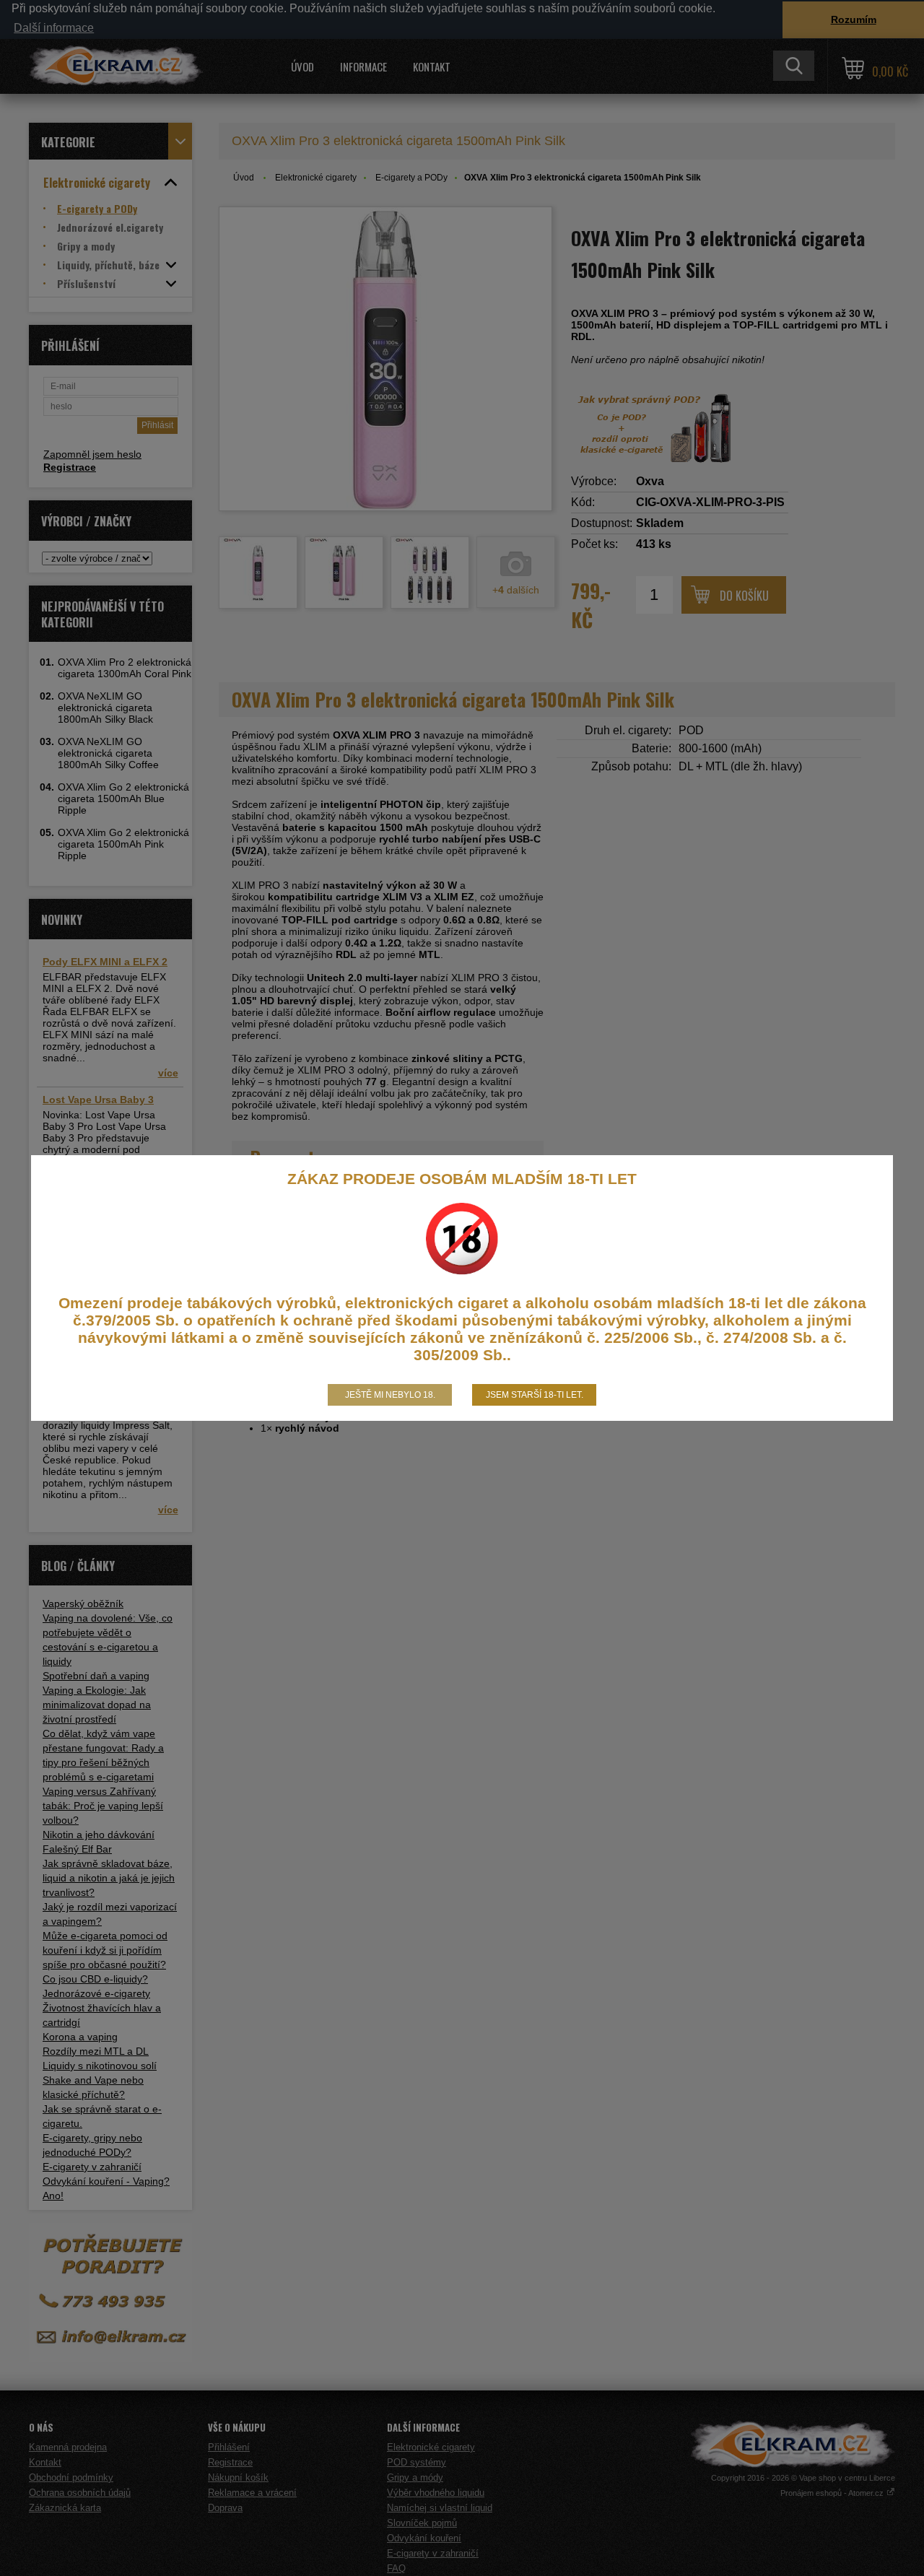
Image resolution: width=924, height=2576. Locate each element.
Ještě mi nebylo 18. (390, 1395)
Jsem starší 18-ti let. (535, 1395)
